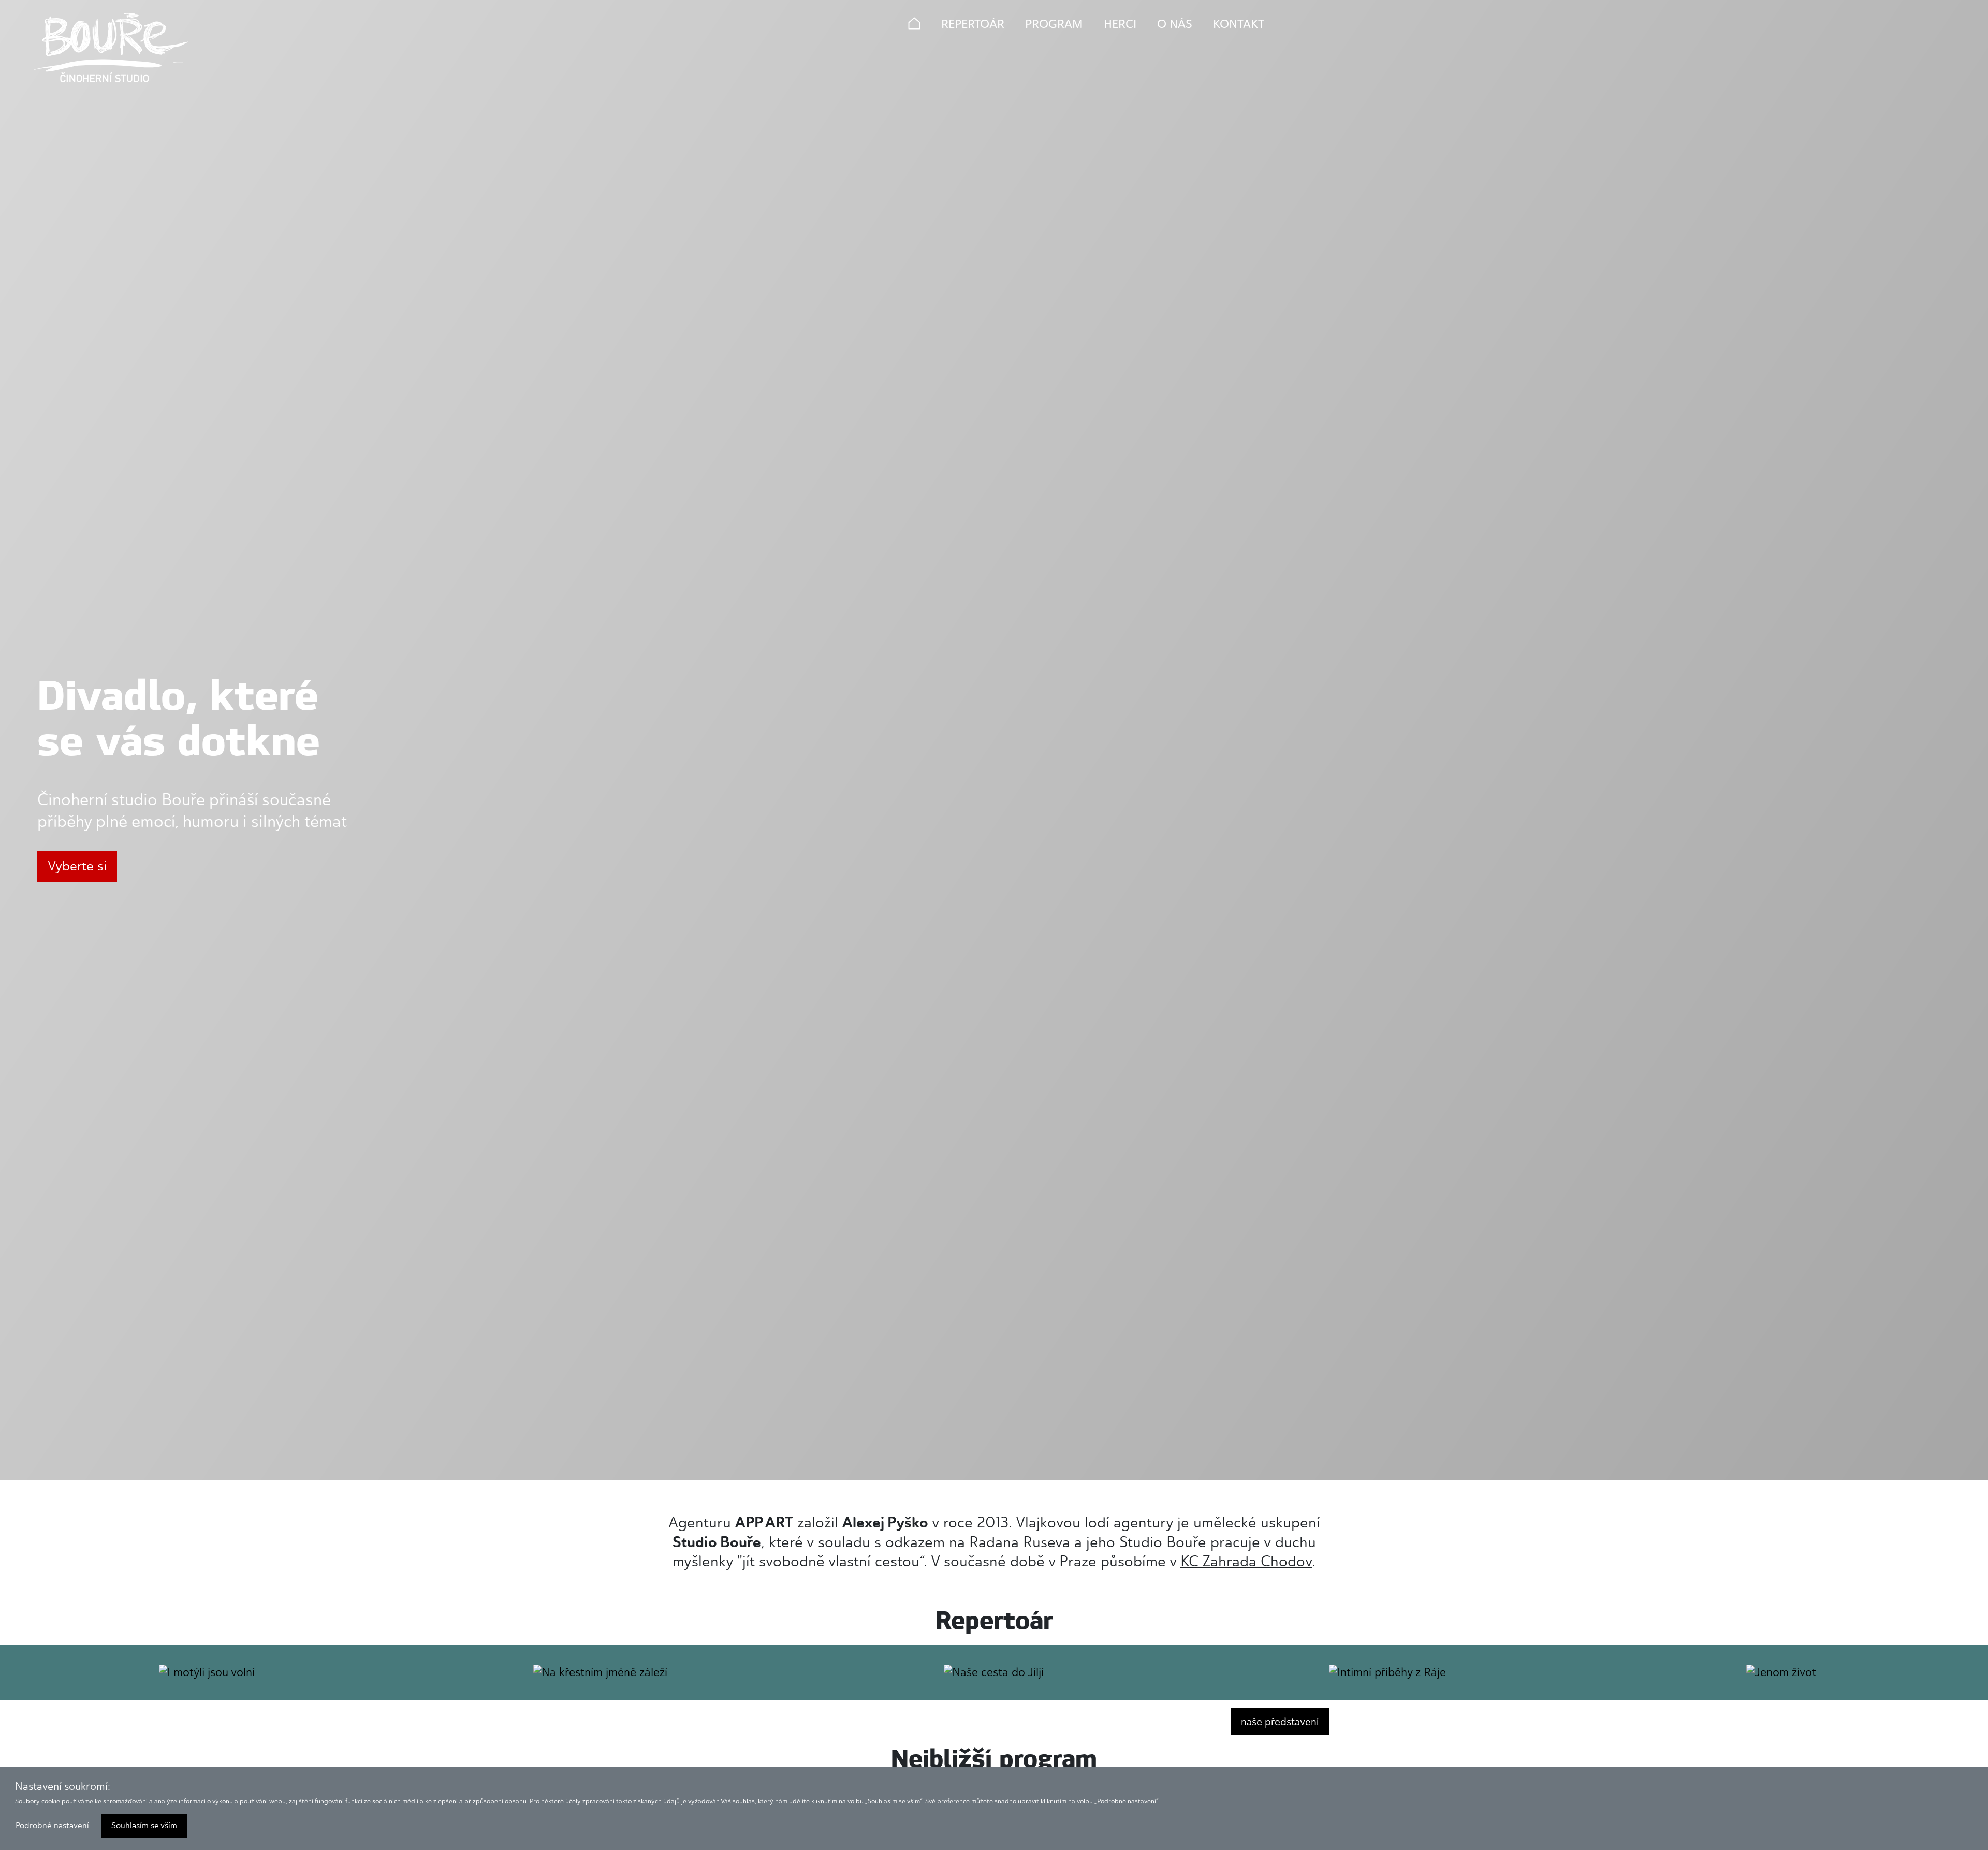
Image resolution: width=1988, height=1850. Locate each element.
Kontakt (1239, 24)
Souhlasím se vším (144, 1825)
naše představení (1280, 1722)
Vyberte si (77, 866)
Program (1054, 24)
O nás (1175, 24)
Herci (1120, 24)
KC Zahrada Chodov (1246, 1561)
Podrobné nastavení (52, 1825)
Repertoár (973, 24)
